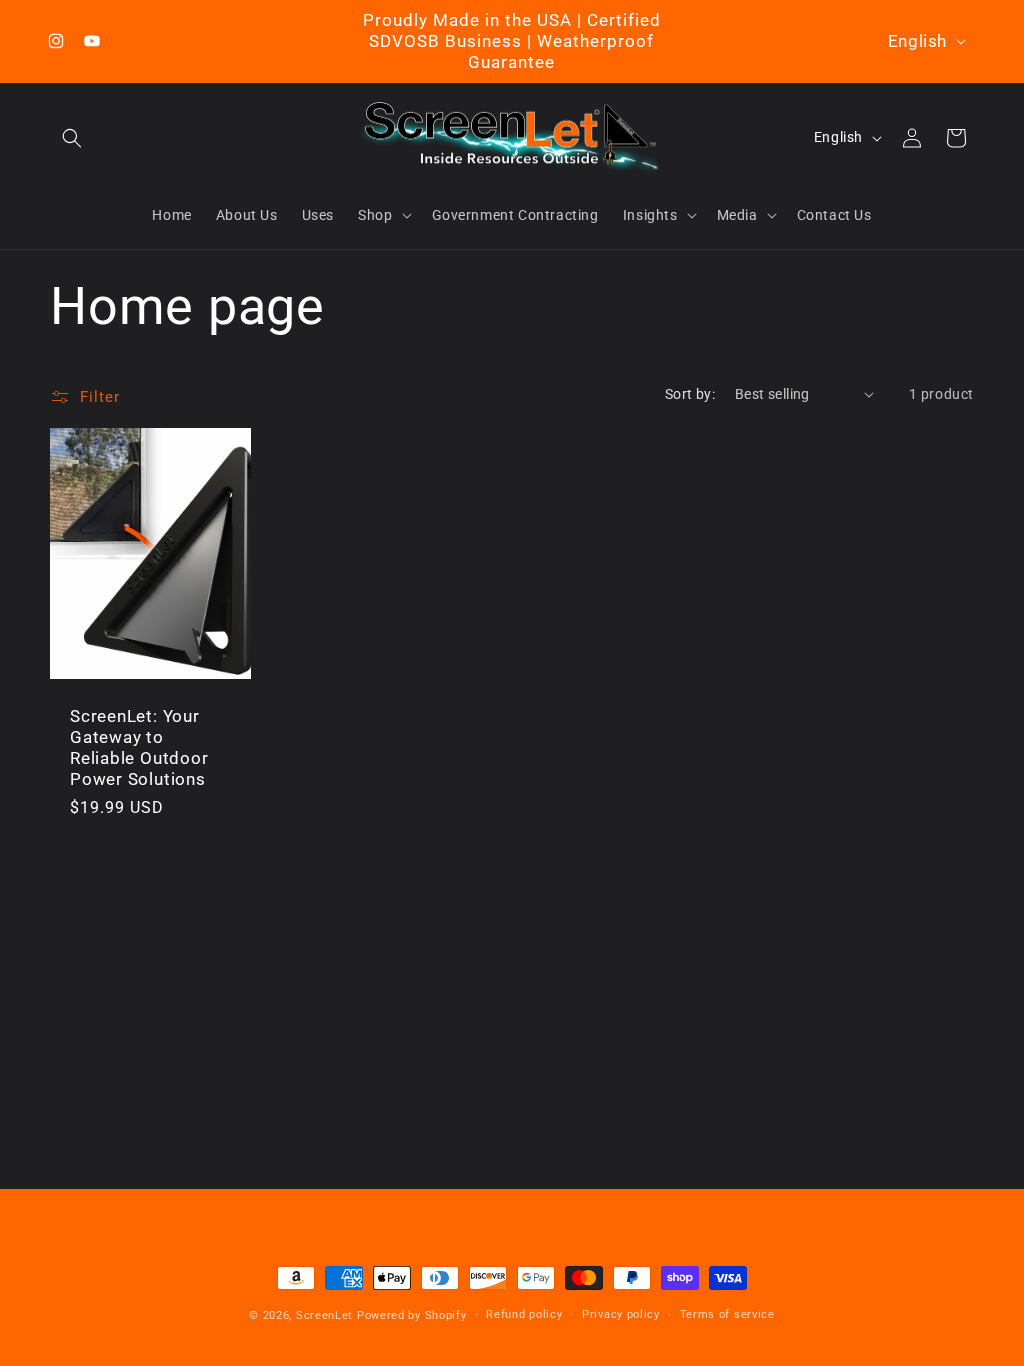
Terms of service (727, 1314)
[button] (72, 138)
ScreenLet (324, 1315)
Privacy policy (621, 1314)
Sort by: (690, 394)
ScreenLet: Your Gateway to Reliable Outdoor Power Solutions (139, 747)
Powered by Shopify (412, 1315)
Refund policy (524, 1314)
